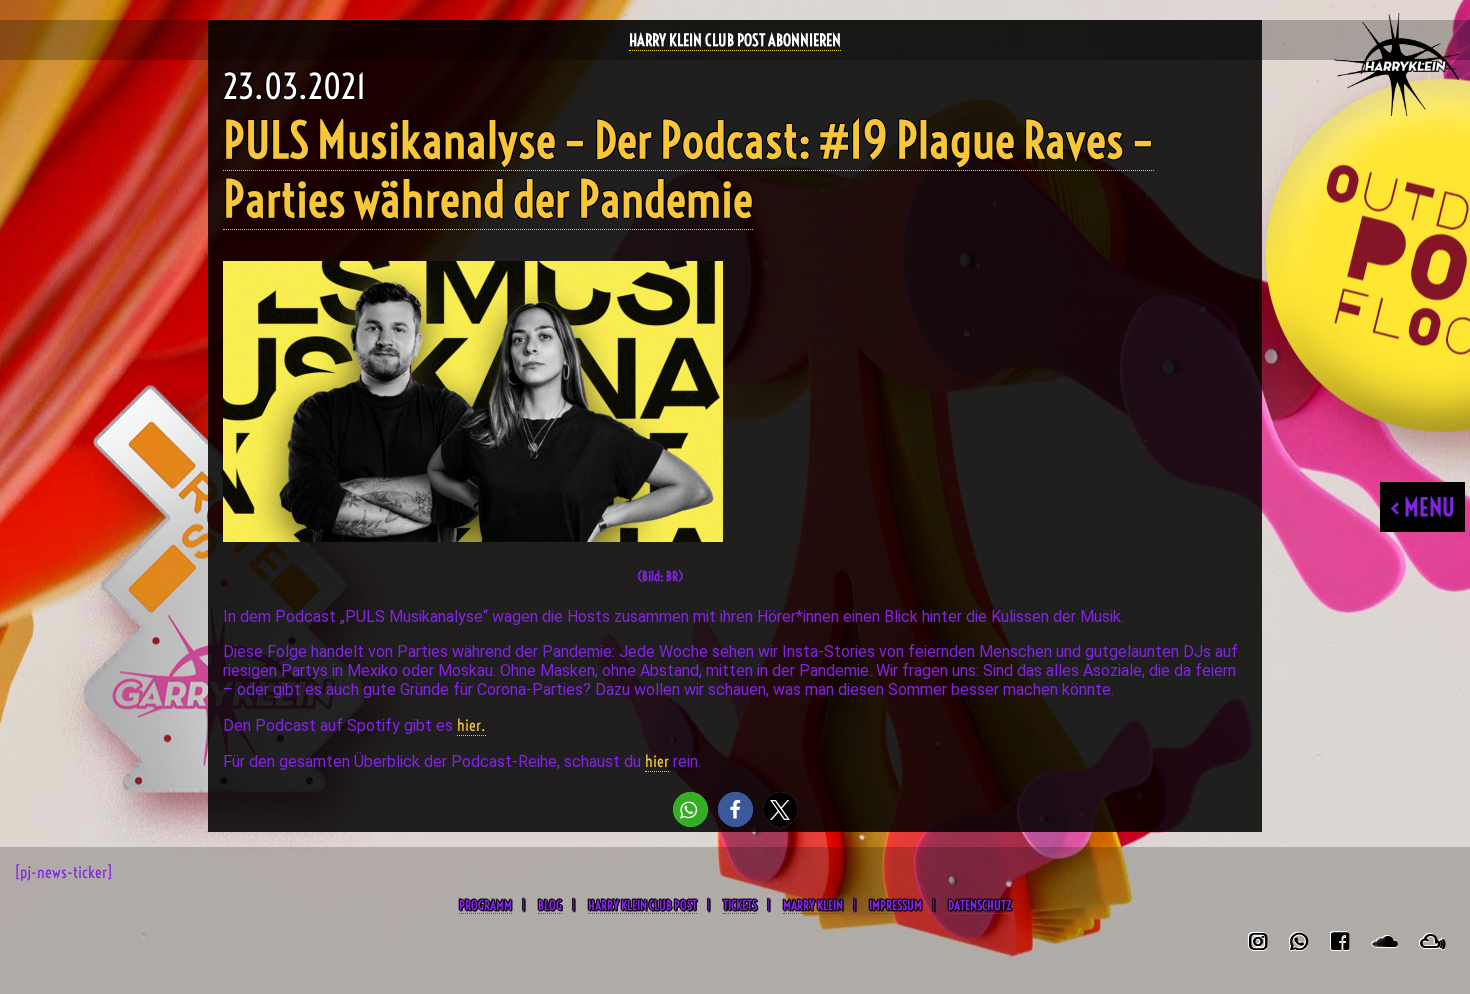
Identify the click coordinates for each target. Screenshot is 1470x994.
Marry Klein (813, 905)
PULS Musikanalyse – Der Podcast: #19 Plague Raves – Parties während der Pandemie (688, 170)
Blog (550, 905)
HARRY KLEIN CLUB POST (642, 905)
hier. (471, 725)
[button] (690, 809)
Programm (485, 905)
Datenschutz (979, 905)
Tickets (740, 905)
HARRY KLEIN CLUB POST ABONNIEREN (735, 40)
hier (657, 761)
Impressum (895, 905)
